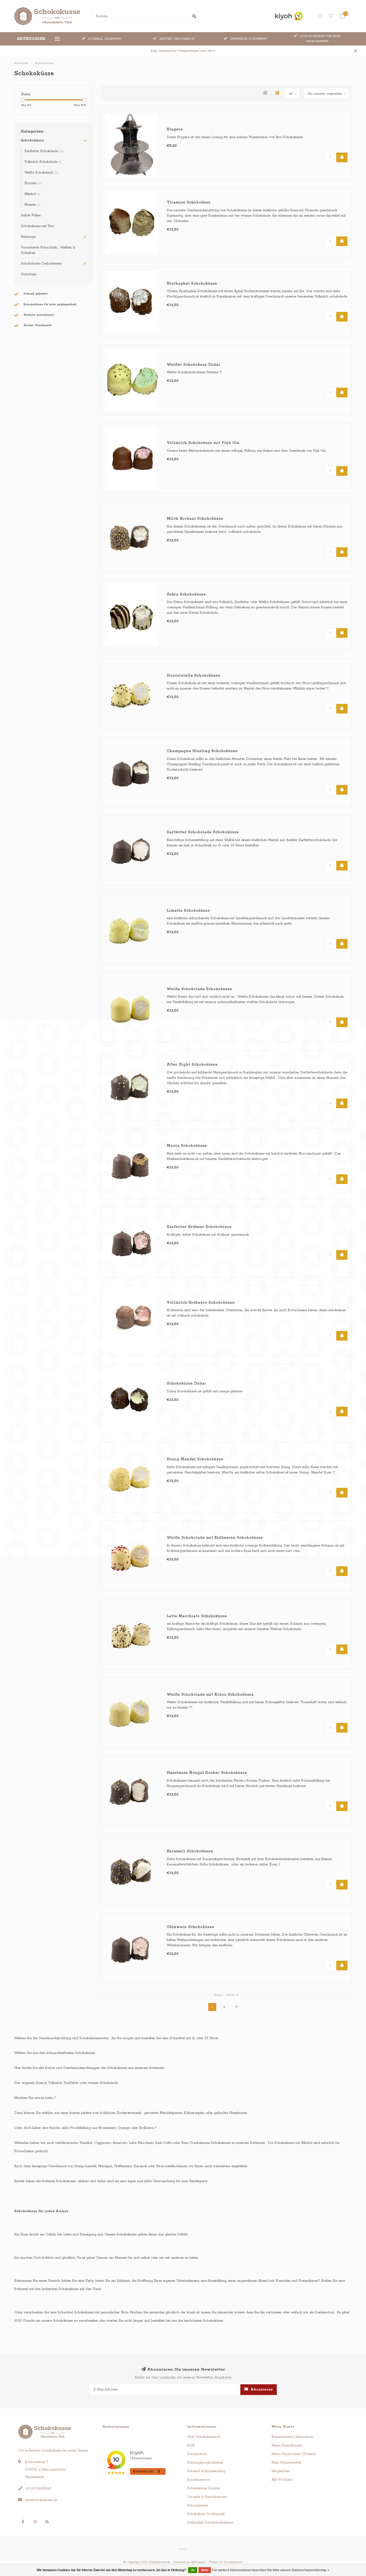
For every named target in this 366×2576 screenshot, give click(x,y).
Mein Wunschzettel (286, 2463)
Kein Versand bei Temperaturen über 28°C (183, 51)
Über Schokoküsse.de (204, 2437)
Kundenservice (199, 2480)
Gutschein (29, 274)
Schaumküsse (198, 2505)
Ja (193, 2570)
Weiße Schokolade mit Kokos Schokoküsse (210, 1695)
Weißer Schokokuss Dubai (193, 365)
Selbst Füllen (31, 215)
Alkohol (32, 194)
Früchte (33, 183)
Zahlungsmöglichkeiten (205, 2463)
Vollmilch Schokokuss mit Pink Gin (203, 443)
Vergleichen (281, 2471)
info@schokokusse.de (41, 2500)
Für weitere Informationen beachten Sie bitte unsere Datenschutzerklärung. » (271, 2570)
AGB (191, 2445)
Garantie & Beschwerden (207, 2497)
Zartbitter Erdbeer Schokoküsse (199, 1227)
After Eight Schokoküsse (192, 1065)
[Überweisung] (183, 2549)
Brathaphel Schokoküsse (192, 284)
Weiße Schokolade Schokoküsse (199, 989)
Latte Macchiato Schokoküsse (197, 1616)
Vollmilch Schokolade (43, 162)
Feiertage (28, 237)
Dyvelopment (233, 2562)
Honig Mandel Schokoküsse (195, 1459)
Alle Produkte (282, 2480)
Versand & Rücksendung (206, 2471)
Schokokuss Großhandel (206, 2514)
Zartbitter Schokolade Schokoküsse (203, 832)
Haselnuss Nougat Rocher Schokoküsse (207, 1773)
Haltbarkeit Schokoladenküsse (210, 2523)
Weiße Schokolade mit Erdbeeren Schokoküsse (215, 1538)
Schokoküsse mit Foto (38, 226)
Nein (205, 2570)
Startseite (21, 63)
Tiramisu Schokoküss (188, 202)
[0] (342, 17)
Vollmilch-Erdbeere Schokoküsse (201, 1303)
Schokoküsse (32, 140)
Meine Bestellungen (287, 2445)
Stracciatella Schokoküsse (193, 676)
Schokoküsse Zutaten (203, 2488)
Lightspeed (198, 2562)
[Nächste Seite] (236, 2007)
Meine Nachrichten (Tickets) (294, 2454)
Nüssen (32, 205)
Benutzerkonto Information (292, 2437)
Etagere (175, 129)
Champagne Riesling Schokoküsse (202, 751)
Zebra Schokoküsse (186, 594)
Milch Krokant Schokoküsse (195, 519)
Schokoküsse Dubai (186, 1383)
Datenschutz (197, 2454)
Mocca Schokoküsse (187, 1146)
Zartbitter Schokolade (44, 151)
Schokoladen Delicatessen (41, 264)
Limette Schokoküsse (188, 911)
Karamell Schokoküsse (190, 1851)
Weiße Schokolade (41, 173)
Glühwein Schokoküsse (190, 1927)
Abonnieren (261, 2390)
